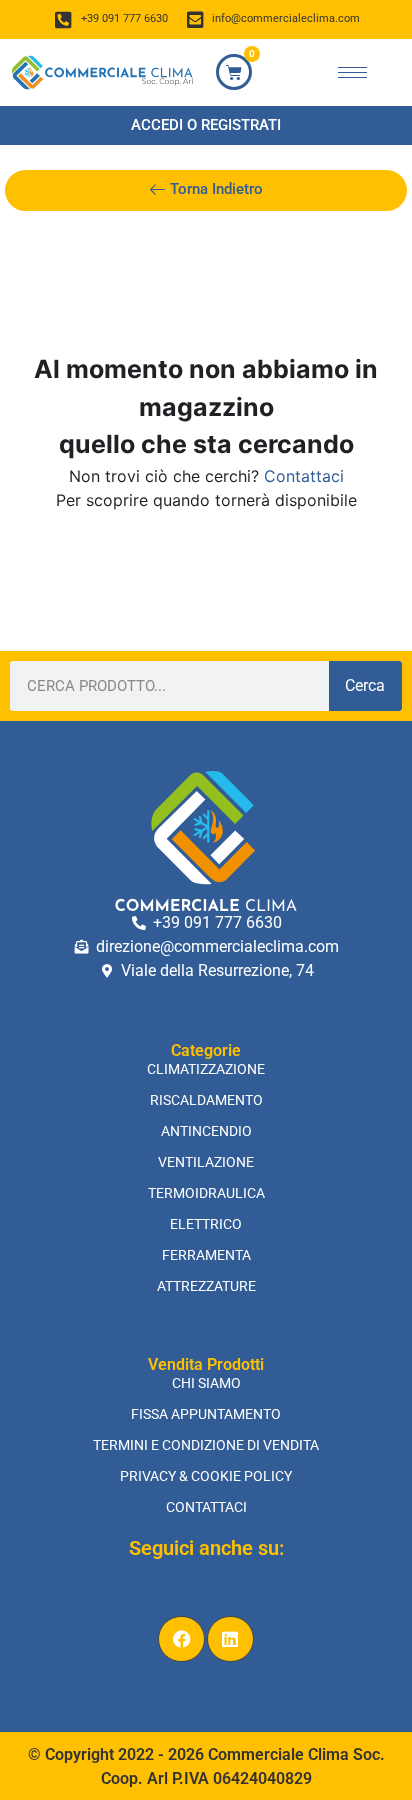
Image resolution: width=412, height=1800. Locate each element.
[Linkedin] (230, 1639)
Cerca (365, 685)
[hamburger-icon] (352, 72)
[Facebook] (181, 1639)
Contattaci (304, 476)
